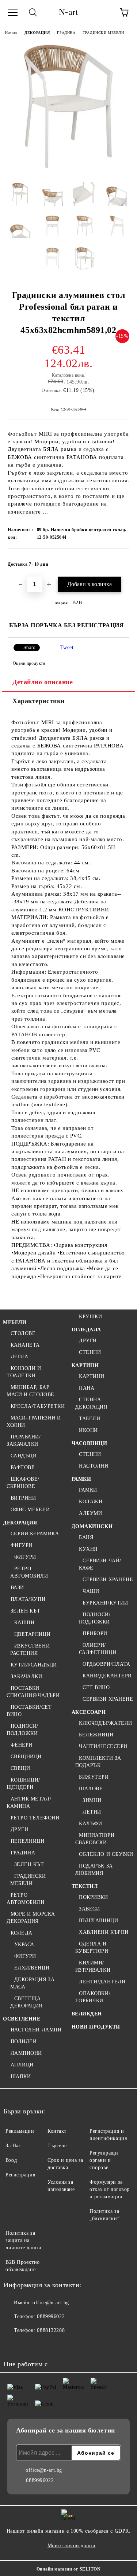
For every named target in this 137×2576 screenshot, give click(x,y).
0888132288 (51, 2330)
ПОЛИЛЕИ (24, 2041)
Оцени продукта (29, 663)
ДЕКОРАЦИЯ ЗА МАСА (32, 1983)
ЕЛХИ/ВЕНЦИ (32, 1968)
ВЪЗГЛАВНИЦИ (98, 1921)
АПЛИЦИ (22, 2065)
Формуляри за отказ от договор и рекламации (110, 2189)
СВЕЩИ (20, 1768)
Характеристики (39, 701)
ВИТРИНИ (23, 1498)
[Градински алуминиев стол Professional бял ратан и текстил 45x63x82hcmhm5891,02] (68, 171)
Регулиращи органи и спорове (104, 2160)
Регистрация (20, 2175)
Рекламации (20, 2131)
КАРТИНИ (85, 1365)
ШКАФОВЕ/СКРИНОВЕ (23, 1483)
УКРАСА (24, 1945)
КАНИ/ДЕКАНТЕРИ (107, 1676)
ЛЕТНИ (92, 1812)
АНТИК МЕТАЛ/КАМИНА (29, 1803)
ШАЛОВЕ (91, 1789)
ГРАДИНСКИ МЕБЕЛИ (103, 33)
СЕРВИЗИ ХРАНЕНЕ (108, 1580)
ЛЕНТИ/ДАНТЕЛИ (102, 1982)
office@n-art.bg (51, 2303)
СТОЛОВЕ (23, 1333)
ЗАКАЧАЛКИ (26, 1676)
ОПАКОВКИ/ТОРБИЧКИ (93, 1997)
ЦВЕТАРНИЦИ (32, 1634)
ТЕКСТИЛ (85, 1886)
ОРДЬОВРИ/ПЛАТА (106, 1664)
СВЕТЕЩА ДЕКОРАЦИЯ (26, 2002)
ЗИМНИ (92, 1800)
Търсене (57, 2146)
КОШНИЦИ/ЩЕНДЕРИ (23, 1784)
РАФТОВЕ (23, 1467)
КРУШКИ (90, 1317)
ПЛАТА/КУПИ (28, 1599)
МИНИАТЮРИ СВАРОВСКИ (95, 1839)
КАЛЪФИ (90, 1824)
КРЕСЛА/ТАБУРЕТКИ (38, 1406)
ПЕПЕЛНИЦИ (28, 1841)
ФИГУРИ (22, 1545)
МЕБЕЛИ (15, 1322)
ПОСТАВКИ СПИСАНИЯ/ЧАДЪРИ (33, 1692)
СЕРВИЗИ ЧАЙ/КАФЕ (100, 1564)
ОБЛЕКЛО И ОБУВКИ (106, 1854)
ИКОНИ (88, 1430)
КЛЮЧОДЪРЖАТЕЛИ (106, 1723)
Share (29, 648)
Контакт (57, 2131)
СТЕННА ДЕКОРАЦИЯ (91, 1403)
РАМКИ (81, 1479)
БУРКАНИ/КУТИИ (105, 1603)
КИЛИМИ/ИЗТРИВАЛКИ (93, 1966)
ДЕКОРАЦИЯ (37, 33)
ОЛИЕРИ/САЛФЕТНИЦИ (98, 1649)
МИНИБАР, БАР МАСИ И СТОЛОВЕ (31, 1391)
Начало (11, 33)
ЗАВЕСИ (89, 1909)
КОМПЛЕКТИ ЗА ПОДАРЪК (98, 1762)
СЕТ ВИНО (96, 1687)
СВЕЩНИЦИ (26, 1757)
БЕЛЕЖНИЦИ (96, 1735)
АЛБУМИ (90, 1513)
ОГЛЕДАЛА (86, 1330)
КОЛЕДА (22, 1933)
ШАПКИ (21, 2076)
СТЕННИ (90, 1352)
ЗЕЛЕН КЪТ (26, 1611)
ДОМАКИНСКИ (92, 1526)
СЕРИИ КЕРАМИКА (35, 1534)
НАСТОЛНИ (94, 1466)
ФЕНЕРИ (22, 1745)
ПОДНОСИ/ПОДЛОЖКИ (22, 1730)
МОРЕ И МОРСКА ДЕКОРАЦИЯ (31, 1918)
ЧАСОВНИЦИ (90, 1443)
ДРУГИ (19, 1829)
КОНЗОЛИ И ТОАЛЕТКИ (24, 1372)
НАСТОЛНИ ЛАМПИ (36, 2030)
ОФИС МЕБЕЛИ (30, 1510)
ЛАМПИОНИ (26, 2053)
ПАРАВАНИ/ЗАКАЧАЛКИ (24, 1440)
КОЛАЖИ (91, 1502)
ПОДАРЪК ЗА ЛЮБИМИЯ (94, 1870)
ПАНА (87, 1388)
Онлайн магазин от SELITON (69, 2569)
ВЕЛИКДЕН (87, 2014)
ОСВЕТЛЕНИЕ (22, 2019)
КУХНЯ (88, 1549)
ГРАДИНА (66, 33)
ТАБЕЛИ (90, 1419)
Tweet (67, 647)
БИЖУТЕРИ (94, 1777)
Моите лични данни (72, 2546)
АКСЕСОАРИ (89, 1712)
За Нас (13, 2146)
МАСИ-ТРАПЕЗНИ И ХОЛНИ (34, 1421)
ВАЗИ (17, 1588)
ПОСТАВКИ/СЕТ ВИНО (29, 1711)
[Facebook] (13, 2345)
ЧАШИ (91, 1591)
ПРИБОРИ (95, 1633)
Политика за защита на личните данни (23, 2240)
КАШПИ (24, 1623)
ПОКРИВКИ (93, 1897)
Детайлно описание (43, 682)
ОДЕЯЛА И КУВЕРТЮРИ (92, 1947)
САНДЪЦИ (24, 1456)
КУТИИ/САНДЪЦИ (34, 1665)
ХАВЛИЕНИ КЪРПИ (104, 1932)
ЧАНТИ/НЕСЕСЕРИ (103, 1746)
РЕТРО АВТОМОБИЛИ (29, 1572)
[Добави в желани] (119, 561)
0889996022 (51, 2316)
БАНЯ (86, 1537)
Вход (11, 2160)
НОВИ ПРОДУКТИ (96, 2027)
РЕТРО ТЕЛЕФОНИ (35, 1818)
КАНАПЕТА (25, 1345)
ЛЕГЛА (19, 1357)
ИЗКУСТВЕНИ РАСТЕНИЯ (30, 1650)
